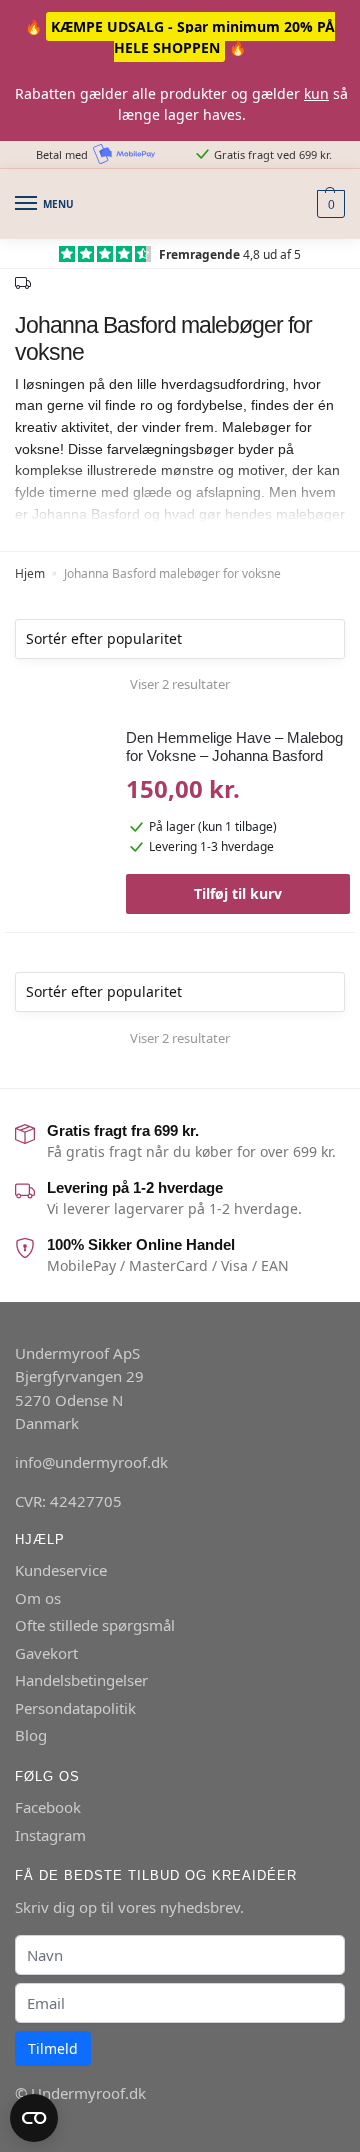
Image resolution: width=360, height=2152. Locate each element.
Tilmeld (53, 2048)
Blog (31, 1735)
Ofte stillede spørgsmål (95, 1625)
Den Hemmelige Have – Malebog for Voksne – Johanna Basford (234, 746)
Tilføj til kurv (238, 893)
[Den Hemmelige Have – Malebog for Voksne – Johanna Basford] (58, 797)
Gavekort (46, 1653)
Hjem (30, 573)
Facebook (48, 1807)
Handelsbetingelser (81, 1680)
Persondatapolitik (75, 1708)
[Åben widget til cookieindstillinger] (34, 2118)
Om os (38, 1598)
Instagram (50, 1835)
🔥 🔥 (180, 37)
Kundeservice (61, 1570)
